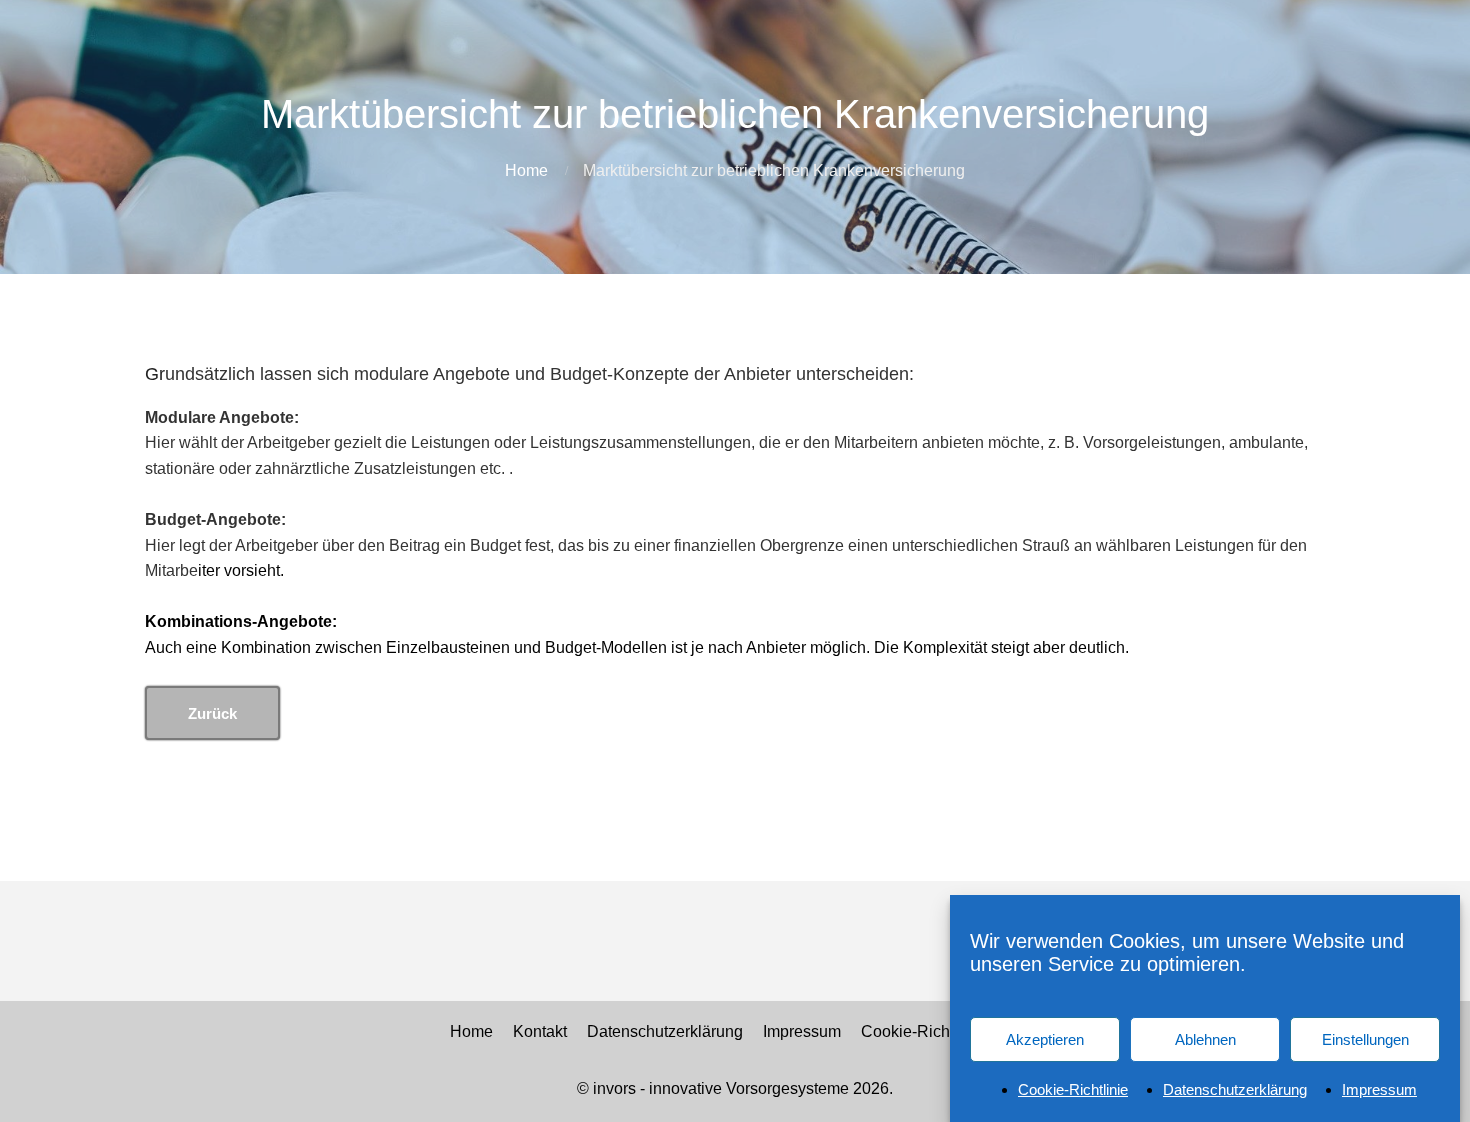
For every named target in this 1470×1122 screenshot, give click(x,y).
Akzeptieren (1045, 1038)
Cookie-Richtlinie (1073, 1088)
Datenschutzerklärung (1235, 1088)
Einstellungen (1365, 1038)
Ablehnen (1205, 1038)
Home (526, 170)
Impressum (1379, 1088)
